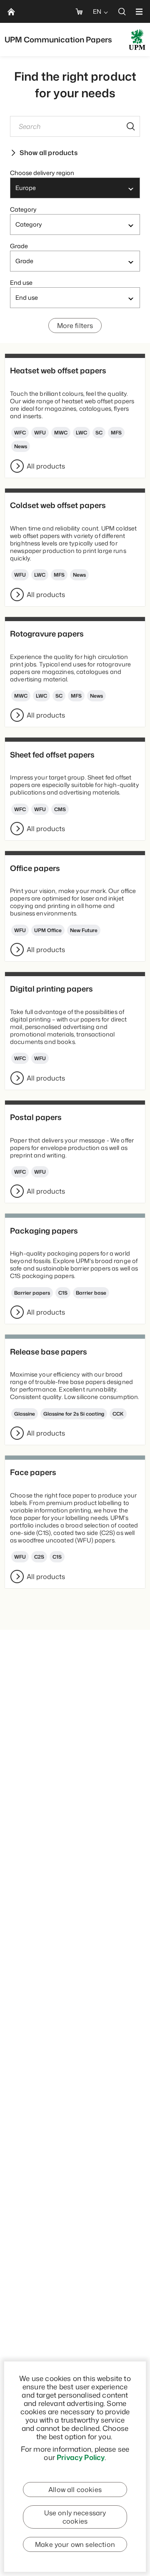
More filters (75, 326)
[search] (122, 11)
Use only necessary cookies (75, 2517)
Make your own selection (75, 2544)
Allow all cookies (75, 2490)
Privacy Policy (81, 2457)
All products (46, 466)
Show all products (49, 153)
